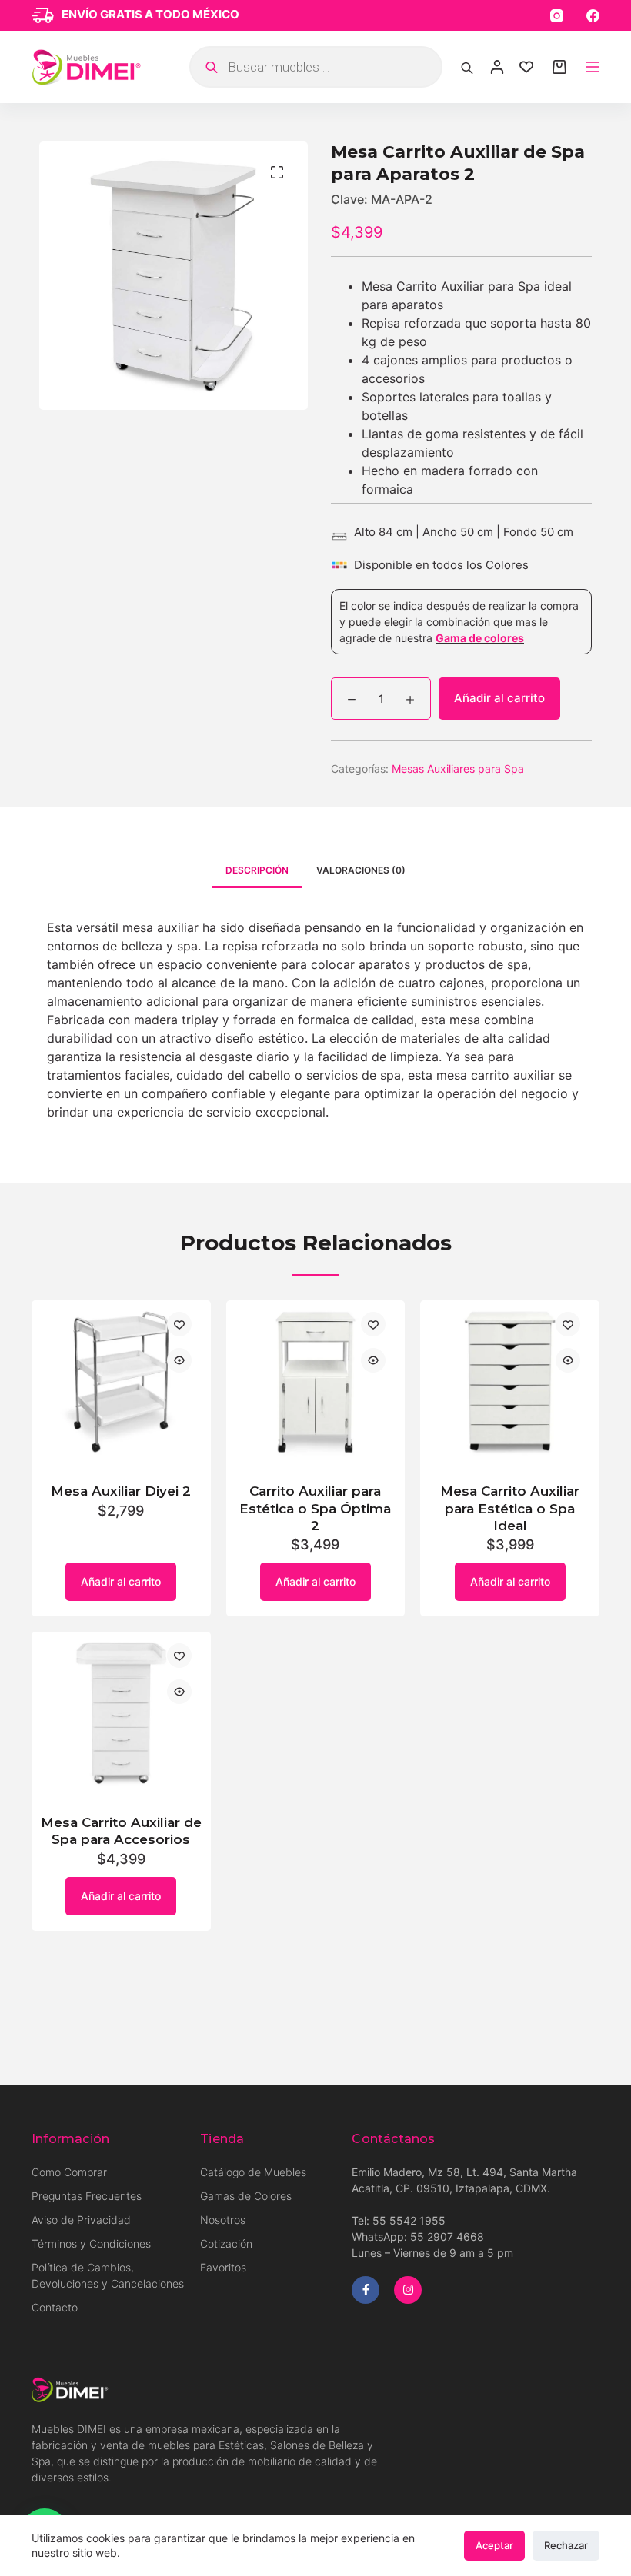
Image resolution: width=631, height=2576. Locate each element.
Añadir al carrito (499, 698)
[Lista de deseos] (526, 67)
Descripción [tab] (257, 870)
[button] (277, 172)
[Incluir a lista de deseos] (179, 1324)
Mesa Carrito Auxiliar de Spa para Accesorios (121, 1831)
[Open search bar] (467, 67)
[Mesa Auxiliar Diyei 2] (121, 1382)
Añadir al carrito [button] (121, 1581)
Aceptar (494, 2545)
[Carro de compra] (559, 67)
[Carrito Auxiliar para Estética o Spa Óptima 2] (316, 1382)
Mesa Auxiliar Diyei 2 (121, 1491)
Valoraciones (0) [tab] (361, 870)
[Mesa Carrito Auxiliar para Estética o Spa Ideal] (510, 1382)
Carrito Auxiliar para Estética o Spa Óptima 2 (315, 1508)
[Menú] (593, 67)
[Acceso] (497, 67)
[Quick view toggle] (179, 1360)
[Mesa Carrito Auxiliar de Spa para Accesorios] (121, 1714)
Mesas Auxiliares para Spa (458, 769)
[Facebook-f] (366, 2290)
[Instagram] (557, 16)
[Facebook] (593, 16)
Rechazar (566, 2545)
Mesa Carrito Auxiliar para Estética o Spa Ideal (510, 1508)
